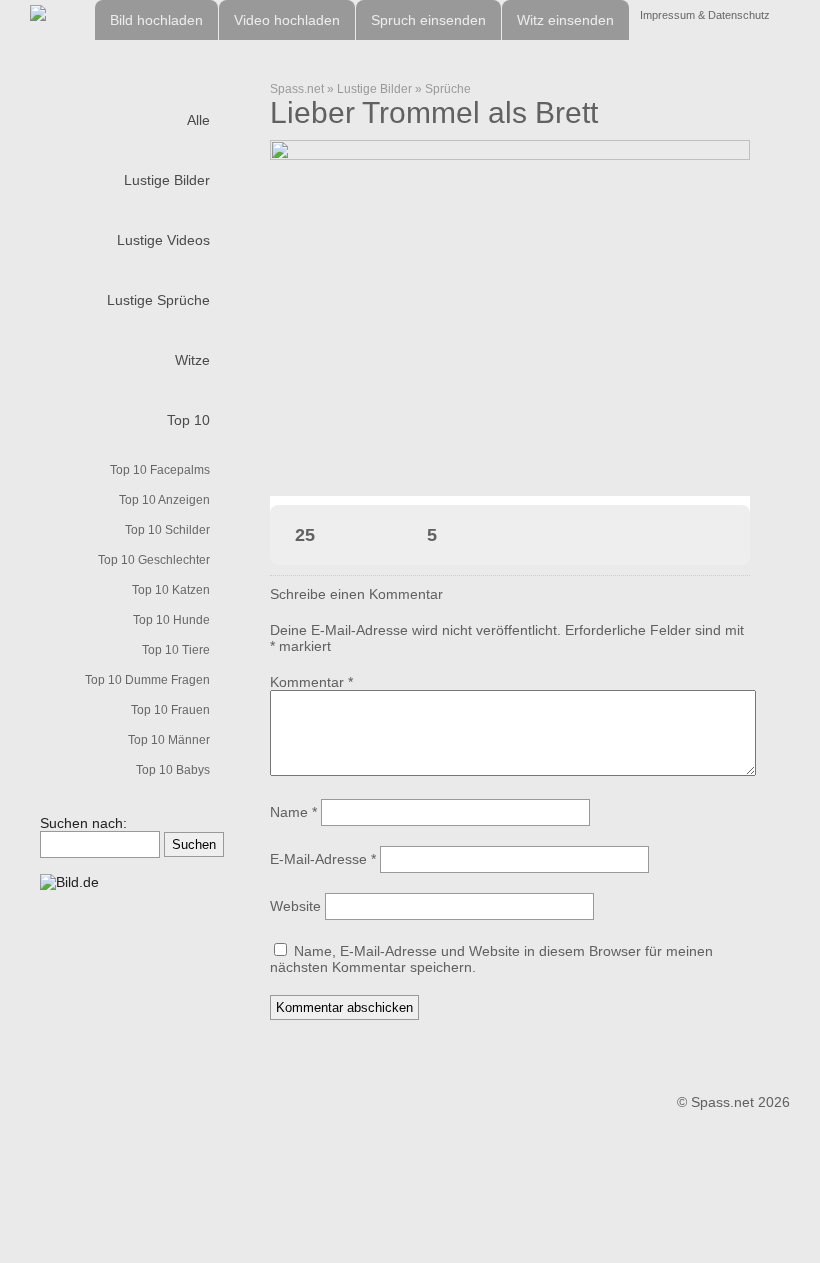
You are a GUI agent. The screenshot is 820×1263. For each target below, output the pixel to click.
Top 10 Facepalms (160, 470)
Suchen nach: (83, 823)
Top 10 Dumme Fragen (147, 680)
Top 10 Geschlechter (154, 560)
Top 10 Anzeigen (164, 500)
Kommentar (311, 682)
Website (295, 906)
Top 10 (188, 420)
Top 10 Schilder (167, 530)
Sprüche (448, 89)
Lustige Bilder (167, 180)
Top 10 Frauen (170, 710)
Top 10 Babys (173, 770)
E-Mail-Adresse (323, 859)
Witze (192, 360)
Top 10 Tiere (176, 650)
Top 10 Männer (169, 740)
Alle (198, 120)
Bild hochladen (156, 20)
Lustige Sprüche (158, 300)
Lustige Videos (163, 240)
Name (293, 812)
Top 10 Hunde (171, 620)
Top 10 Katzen (171, 590)
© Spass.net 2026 (733, 1102)
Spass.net (297, 89)
